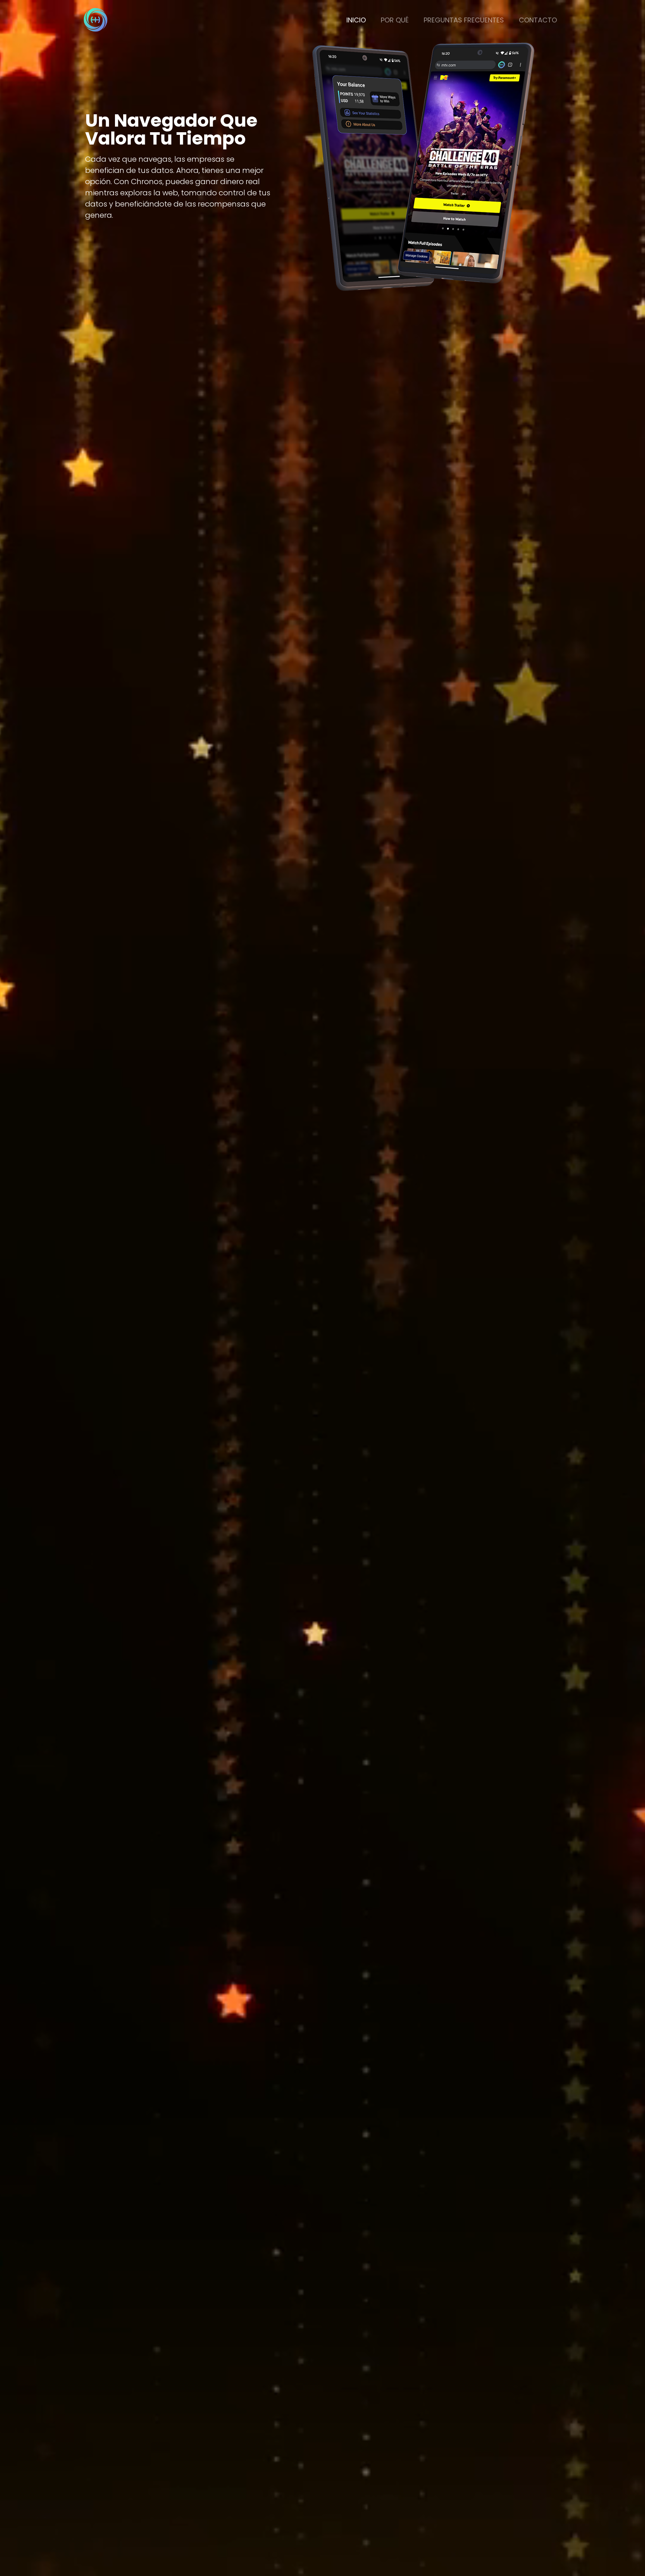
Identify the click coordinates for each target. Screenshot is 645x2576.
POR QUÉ (395, 20)
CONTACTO (538, 20)
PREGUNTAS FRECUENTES (464, 20)
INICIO (356, 20)
